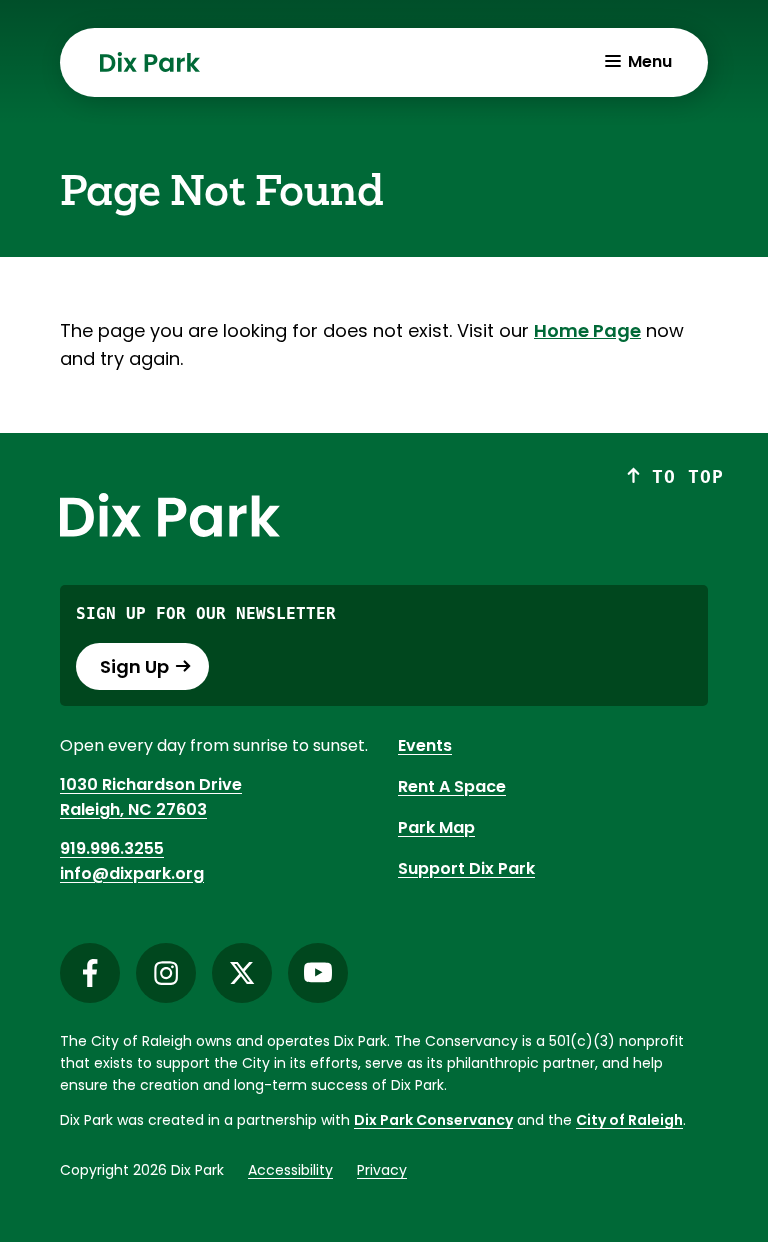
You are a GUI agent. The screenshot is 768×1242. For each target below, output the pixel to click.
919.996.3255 (112, 848)
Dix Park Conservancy (433, 1120)
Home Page (587, 330)
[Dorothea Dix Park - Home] (150, 62)
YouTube (318, 973)
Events (425, 745)
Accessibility (290, 1170)
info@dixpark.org (132, 873)
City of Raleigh (629, 1120)
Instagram (166, 973)
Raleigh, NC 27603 (133, 809)
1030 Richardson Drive (151, 784)
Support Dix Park (466, 868)
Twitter (242, 973)
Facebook (90, 973)
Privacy (382, 1170)
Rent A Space (452, 786)
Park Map (436, 827)
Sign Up (134, 666)
